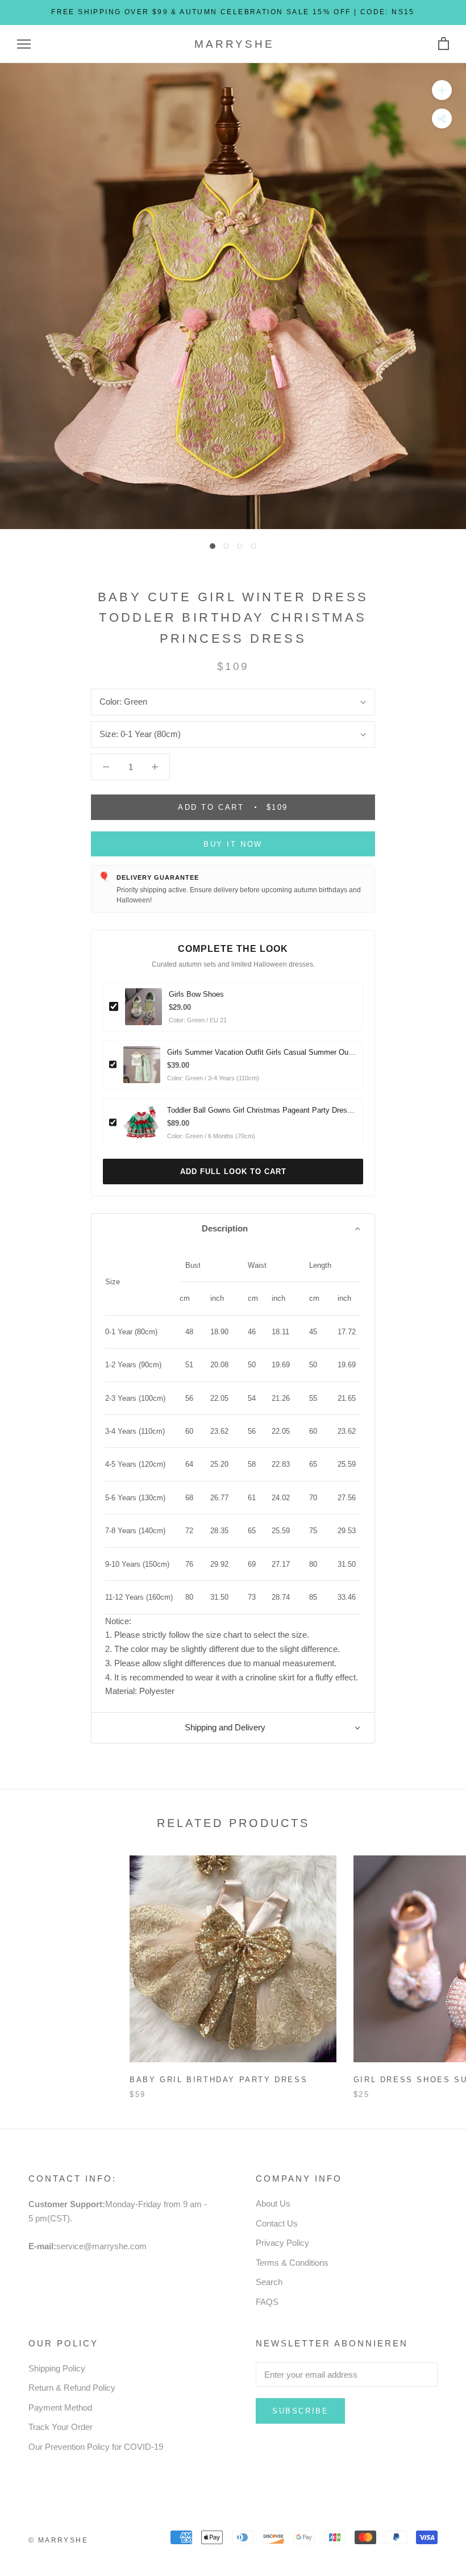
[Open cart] (444, 44)
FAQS (267, 2302)
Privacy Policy (282, 2243)
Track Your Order (61, 2427)
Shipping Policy (57, 2368)
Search (269, 2282)
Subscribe (300, 2411)
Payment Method (60, 2408)
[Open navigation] (24, 44)
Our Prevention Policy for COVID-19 (96, 2447)
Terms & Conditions (292, 2263)
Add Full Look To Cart (233, 1172)
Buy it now (233, 844)
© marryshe (58, 2540)
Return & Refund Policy (72, 2388)
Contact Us (277, 2223)
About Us (273, 2203)
